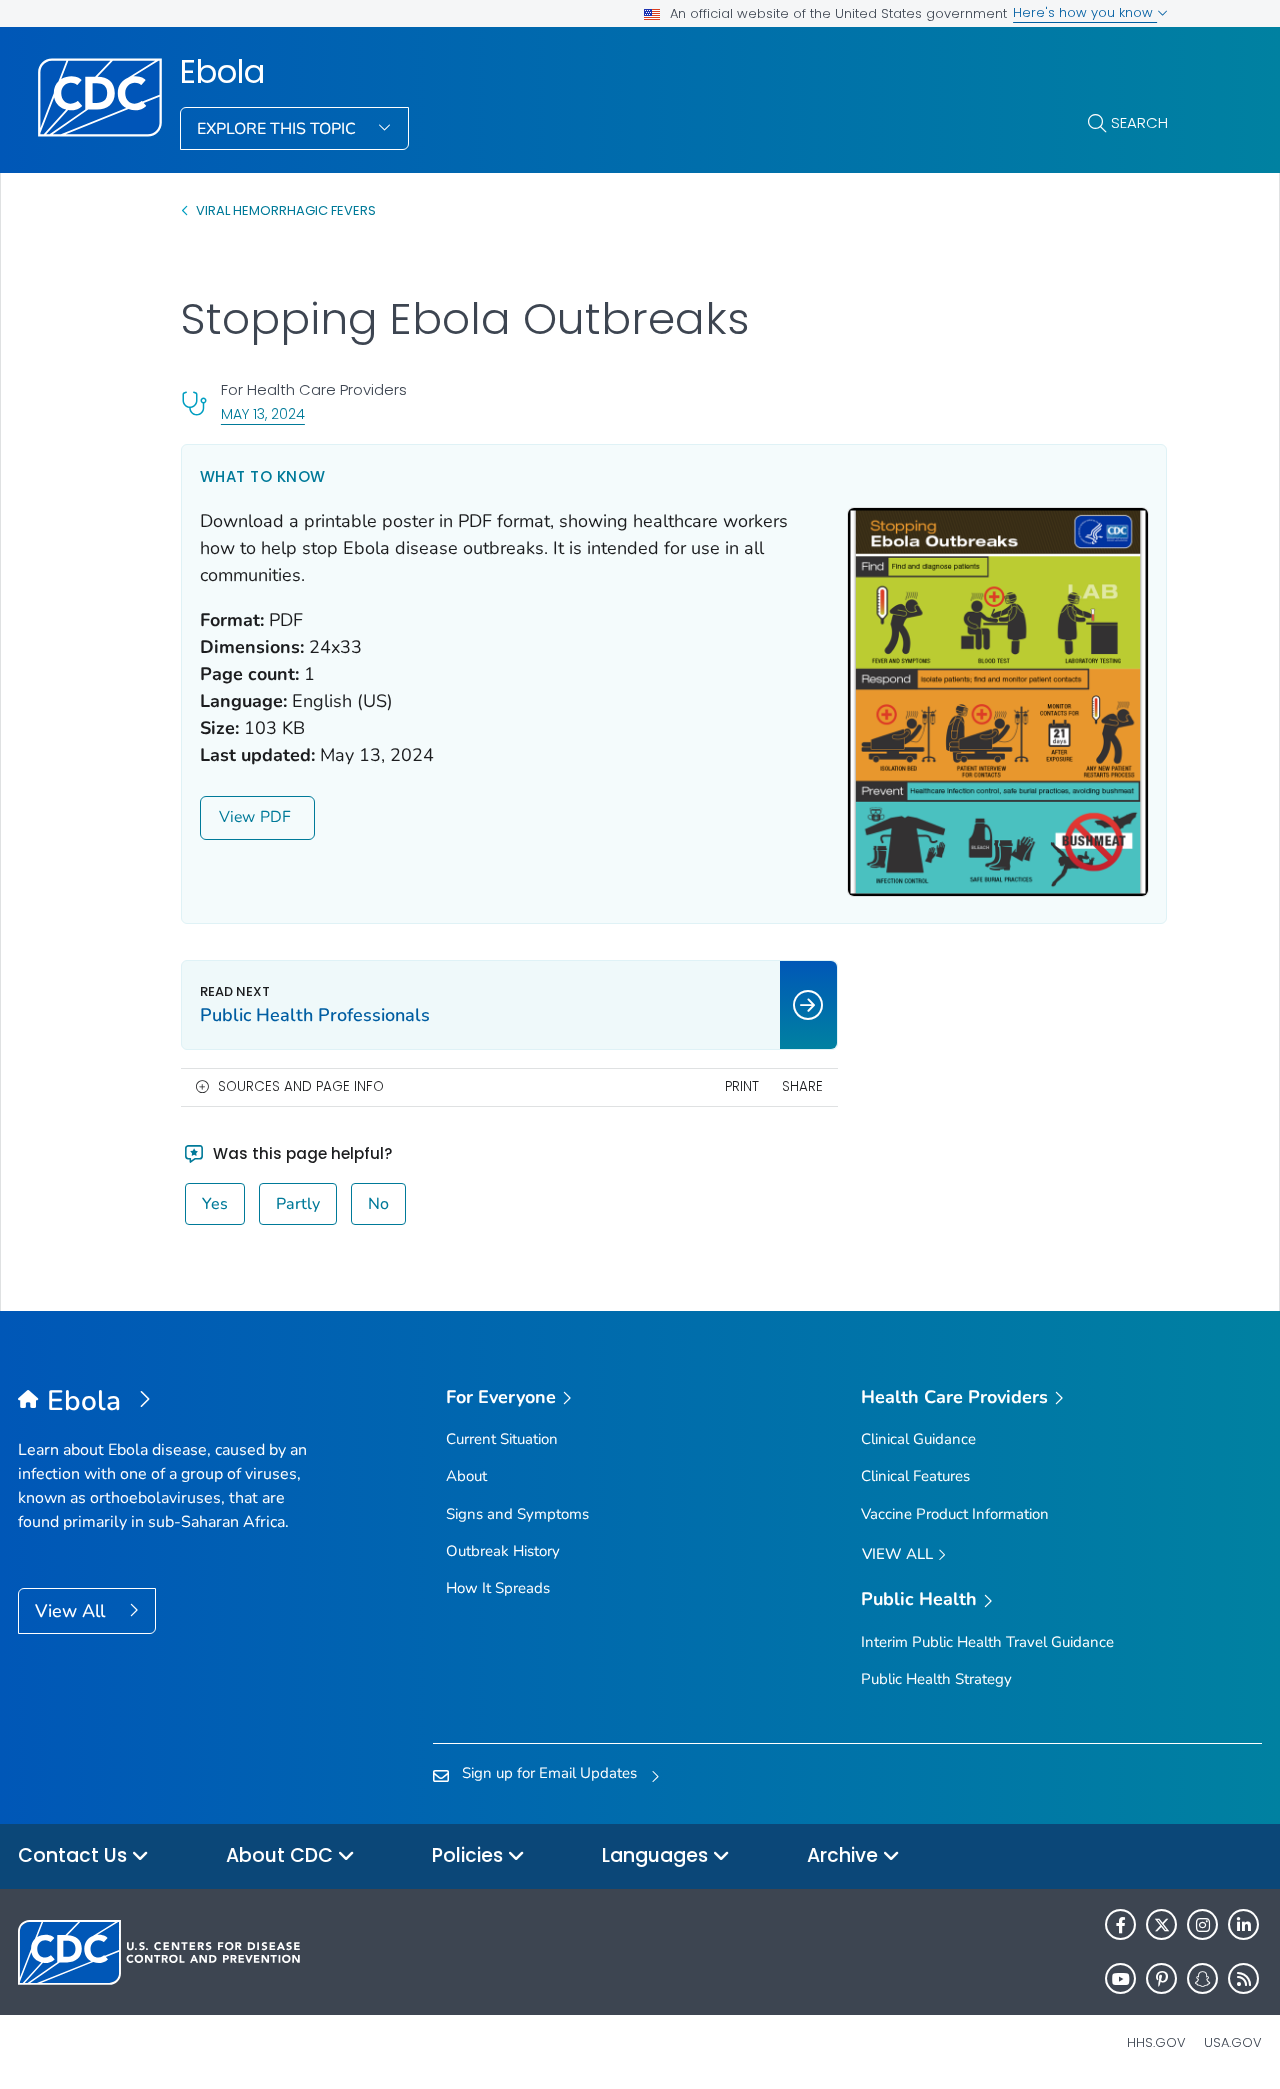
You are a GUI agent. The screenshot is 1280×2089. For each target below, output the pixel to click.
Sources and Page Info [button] (301, 1086)
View (237, 817)
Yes (215, 1204)
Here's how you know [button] (1085, 12)
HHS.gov (1156, 2042)
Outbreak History (503, 1551)
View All (72, 1611)
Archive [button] (845, 1855)
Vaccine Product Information (955, 1514)
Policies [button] (470, 1855)
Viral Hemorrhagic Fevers (286, 210)
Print (742, 1086)
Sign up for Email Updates (549, 1773)
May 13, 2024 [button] (263, 413)
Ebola (222, 72)
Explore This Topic (278, 129)
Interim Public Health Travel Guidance (987, 1642)
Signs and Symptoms (517, 1514)
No (378, 1204)
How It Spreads (498, 1588)
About (466, 1476)
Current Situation (502, 1439)
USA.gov (1233, 2042)
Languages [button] (657, 1855)
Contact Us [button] (75, 1855)
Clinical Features (915, 1476)
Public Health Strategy (936, 1679)
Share (802, 1086)
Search (1139, 122)
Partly (298, 1204)
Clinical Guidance (918, 1439)
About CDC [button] (282, 1855)
